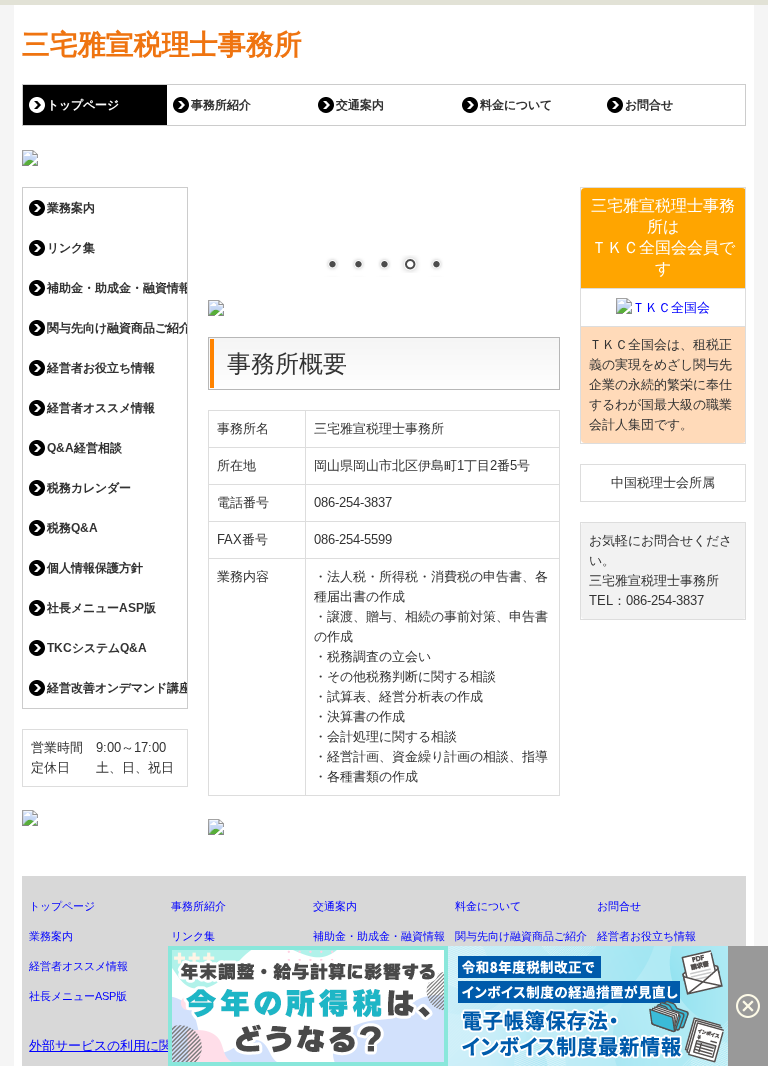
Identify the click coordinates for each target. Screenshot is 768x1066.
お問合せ (649, 105)
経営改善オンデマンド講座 (117, 688)
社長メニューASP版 (101, 608)
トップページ (83, 105)
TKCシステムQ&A (97, 648)
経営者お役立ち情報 (101, 368)
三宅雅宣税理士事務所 (162, 44)
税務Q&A (72, 528)
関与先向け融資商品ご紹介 (117, 328)
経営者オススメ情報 (101, 408)
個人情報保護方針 (95, 568)
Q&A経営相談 (84, 448)
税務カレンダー (89, 488)
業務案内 (71, 208)
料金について (516, 105)
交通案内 (360, 105)
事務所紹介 (221, 105)
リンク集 (71, 248)
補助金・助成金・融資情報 (117, 288)
